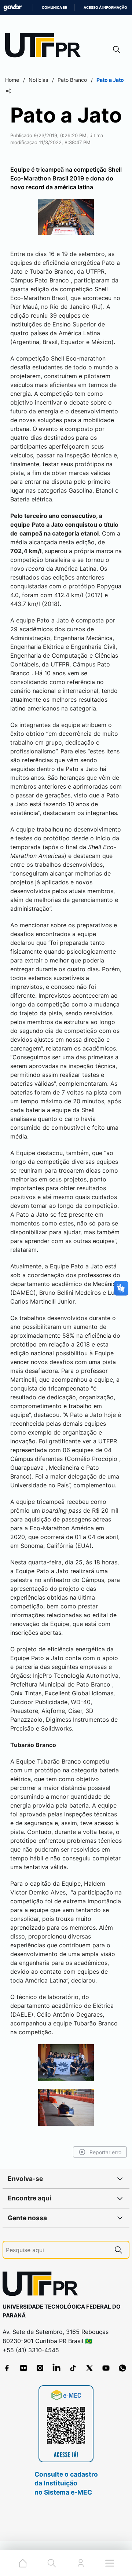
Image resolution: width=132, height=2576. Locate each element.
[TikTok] (73, 2368)
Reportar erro (105, 2152)
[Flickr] (23, 2368)
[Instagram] (40, 2368)
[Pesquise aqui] (118, 2250)
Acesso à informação (105, 8)
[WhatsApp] (122, 2368)
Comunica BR (54, 8)
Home (12, 80)
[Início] (45, 47)
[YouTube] (106, 2368)
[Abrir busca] (117, 49)
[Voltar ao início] (43, 2285)
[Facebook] (7, 2368)
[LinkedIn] (56, 2368)
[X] (89, 2368)
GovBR (12, 8)
